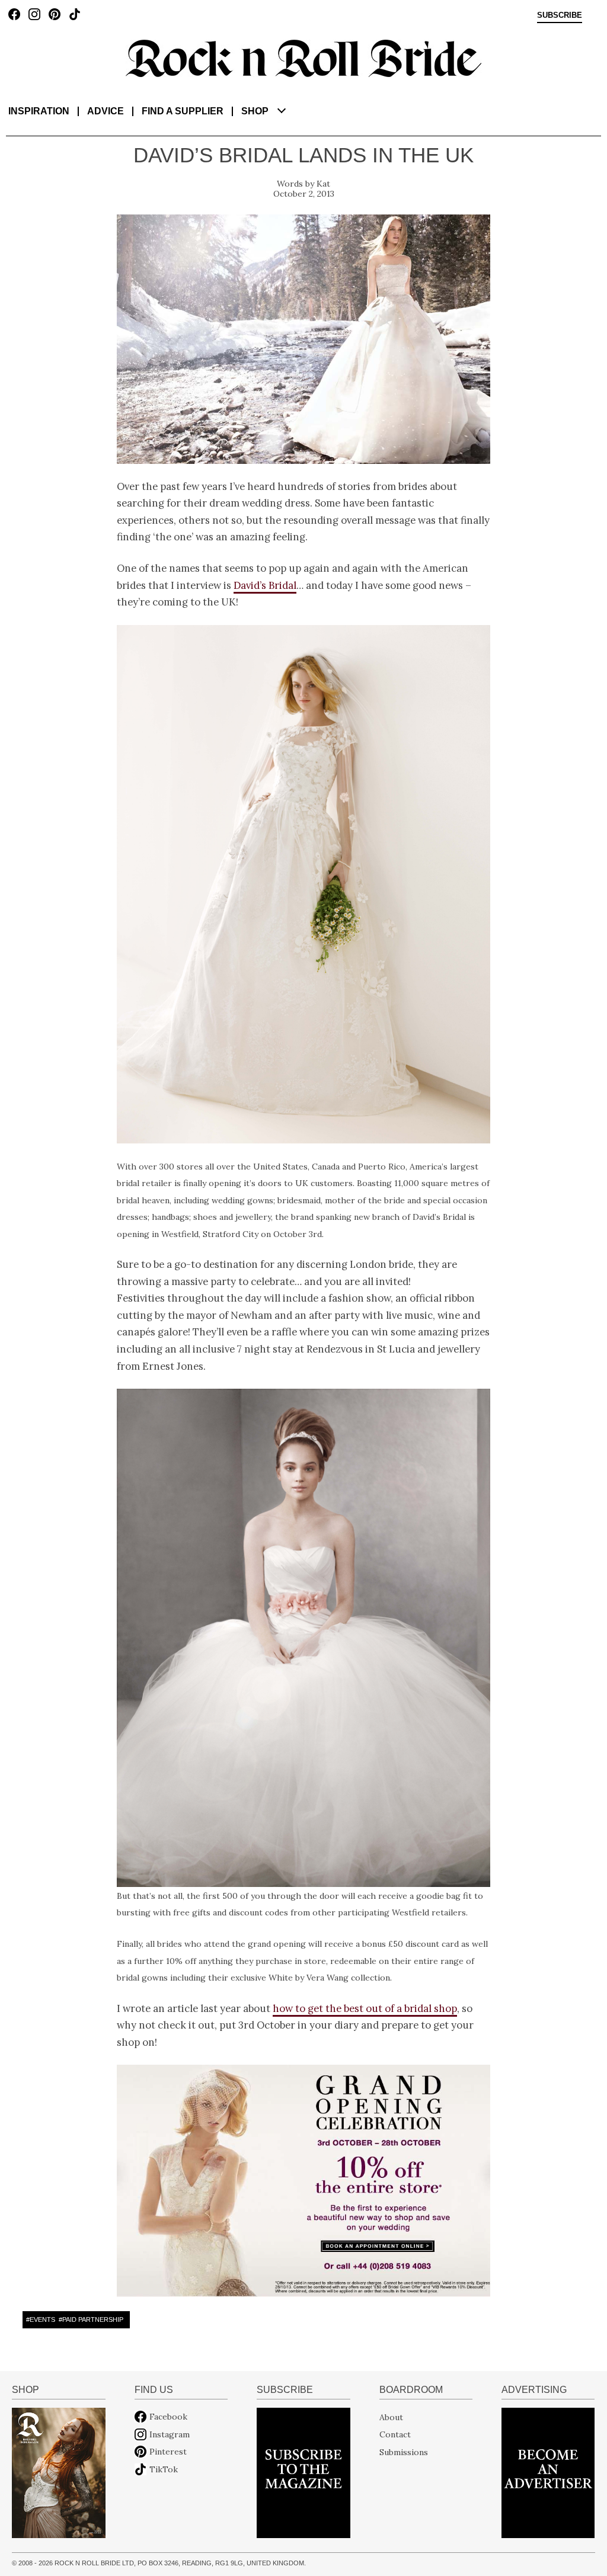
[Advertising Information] (548, 2472)
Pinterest (168, 2452)
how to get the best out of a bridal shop (365, 2008)
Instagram (170, 2434)
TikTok (164, 2469)
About (391, 2417)
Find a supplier (183, 111)
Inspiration (39, 111)
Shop (255, 111)
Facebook (168, 2417)
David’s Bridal (265, 585)
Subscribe (560, 15)
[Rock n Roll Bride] (303, 57)
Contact (395, 2434)
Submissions (404, 2452)
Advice (106, 111)
